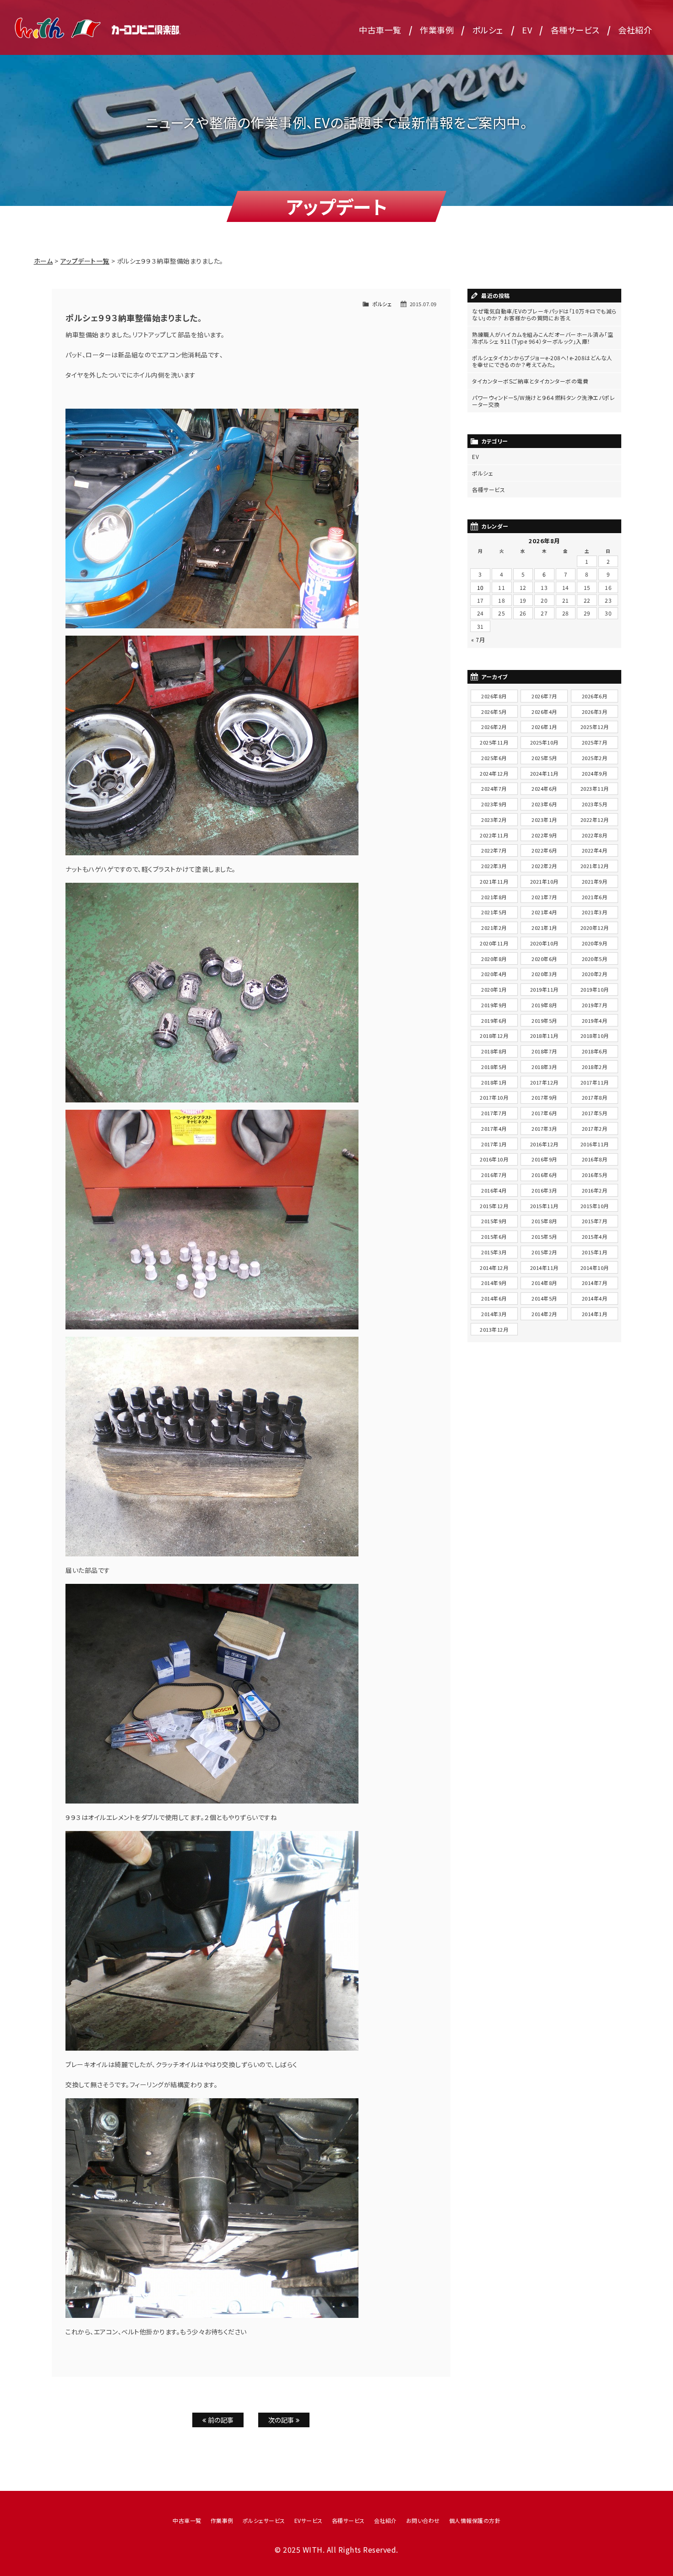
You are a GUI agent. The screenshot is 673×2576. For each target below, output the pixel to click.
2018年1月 (494, 1082)
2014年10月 (595, 1268)
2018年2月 (595, 1067)
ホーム (43, 261)
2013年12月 (494, 1329)
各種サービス (575, 30)
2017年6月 (544, 1113)
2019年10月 (595, 989)
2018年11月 (544, 1036)
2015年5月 (544, 1237)
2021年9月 (595, 881)
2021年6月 (595, 897)
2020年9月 (595, 943)
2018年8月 (494, 1051)
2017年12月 (544, 1082)
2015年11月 (544, 1206)
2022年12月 (595, 820)
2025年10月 (544, 742)
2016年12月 (544, 1144)
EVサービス (309, 2520)
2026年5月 (494, 712)
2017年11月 (595, 1082)
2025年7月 (595, 742)
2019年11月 (544, 989)
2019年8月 (544, 1005)
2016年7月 (494, 1175)
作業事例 (437, 30)
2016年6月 (544, 1175)
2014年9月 (494, 1283)
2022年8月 (595, 835)
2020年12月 (595, 928)
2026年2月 (494, 727)
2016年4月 (494, 1190)
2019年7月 (595, 1005)
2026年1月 (544, 727)
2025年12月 (595, 727)
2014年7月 (595, 1283)
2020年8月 (494, 959)
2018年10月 (595, 1036)
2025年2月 (595, 758)
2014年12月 (494, 1268)
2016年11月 (595, 1144)
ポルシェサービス (264, 2520)
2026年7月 (544, 696)
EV (527, 30)
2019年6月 (494, 1021)
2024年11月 (544, 773)
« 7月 (478, 640)
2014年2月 (544, 1314)
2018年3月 (544, 1067)
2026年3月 (595, 712)
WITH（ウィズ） (98, 27)
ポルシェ (488, 30)
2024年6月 (544, 788)
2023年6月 (544, 804)
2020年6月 (544, 959)
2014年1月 (595, 1314)
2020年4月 (494, 974)
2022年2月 (544, 866)
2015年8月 (544, 1221)
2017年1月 (494, 1144)
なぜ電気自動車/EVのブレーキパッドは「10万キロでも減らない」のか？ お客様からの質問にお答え (544, 314)
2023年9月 (494, 804)
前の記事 (220, 2420)
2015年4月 (595, 1237)
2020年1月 (494, 989)
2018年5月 (494, 1067)
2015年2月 (544, 1252)
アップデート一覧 (85, 261)
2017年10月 (494, 1097)
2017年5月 (595, 1113)
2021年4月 (544, 912)
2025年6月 (494, 758)
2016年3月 (544, 1190)
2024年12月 (494, 773)
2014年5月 (544, 1298)
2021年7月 (544, 897)
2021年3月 (595, 912)
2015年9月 (494, 1221)
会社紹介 (635, 30)
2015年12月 (494, 1206)
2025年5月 (544, 758)
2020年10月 (544, 943)
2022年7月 (494, 850)
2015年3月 (494, 1252)
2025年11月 (494, 742)
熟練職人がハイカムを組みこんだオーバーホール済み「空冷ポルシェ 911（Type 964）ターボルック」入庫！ (543, 338)
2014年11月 (544, 1268)
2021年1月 (544, 928)
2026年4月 (544, 712)
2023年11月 (595, 788)
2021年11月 (494, 881)
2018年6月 (595, 1051)
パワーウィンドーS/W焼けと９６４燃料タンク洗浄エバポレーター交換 (543, 401)
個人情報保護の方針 (475, 2520)
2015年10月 (595, 1206)
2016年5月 (595, 1175)
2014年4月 (595, 1298)
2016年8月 (595, 1159)
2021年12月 (595, 866)
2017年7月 (494, 1113)
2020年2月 (595, 974)
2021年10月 (544, 881)
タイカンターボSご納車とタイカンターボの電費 (530, 381)
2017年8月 (595, 1097)
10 (480, 587)
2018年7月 (544, 1051)
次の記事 (282, 2420)
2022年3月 (494, 866)
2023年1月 (544, 820)
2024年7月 (494, 788)
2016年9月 (544, 1159)
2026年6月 (595, 696)
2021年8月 (494, 897)
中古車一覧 (380, 30)
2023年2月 (494, 820)
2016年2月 (595, 1190)
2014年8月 (544, 1283)
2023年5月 (595, 804)
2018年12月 (494, 1036)
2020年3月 (544, 974)
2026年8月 (494, 696)
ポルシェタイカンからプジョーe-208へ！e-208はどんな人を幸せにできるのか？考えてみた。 (542, 361)
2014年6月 (494, 1298)
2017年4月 (494, 1129)
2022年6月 (544, 850)
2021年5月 (494, 912)
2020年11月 (494, 943)
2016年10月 (494, 1159)
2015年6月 (494, 1237)
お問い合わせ (423, 2520)
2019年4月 (595, 1021)
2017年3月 (544, 1129)
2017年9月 (544, 1097)
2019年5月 (544, 1021)
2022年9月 (544, 835)
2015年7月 (595, 1221)
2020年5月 (595, 959)
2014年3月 (494, 1314)
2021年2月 (494, 928)
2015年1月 (595, 1252)
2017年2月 (595, 1129)
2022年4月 (595, 850)
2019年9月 (494, 1005)
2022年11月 (494, 835)
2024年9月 (595, 773)
